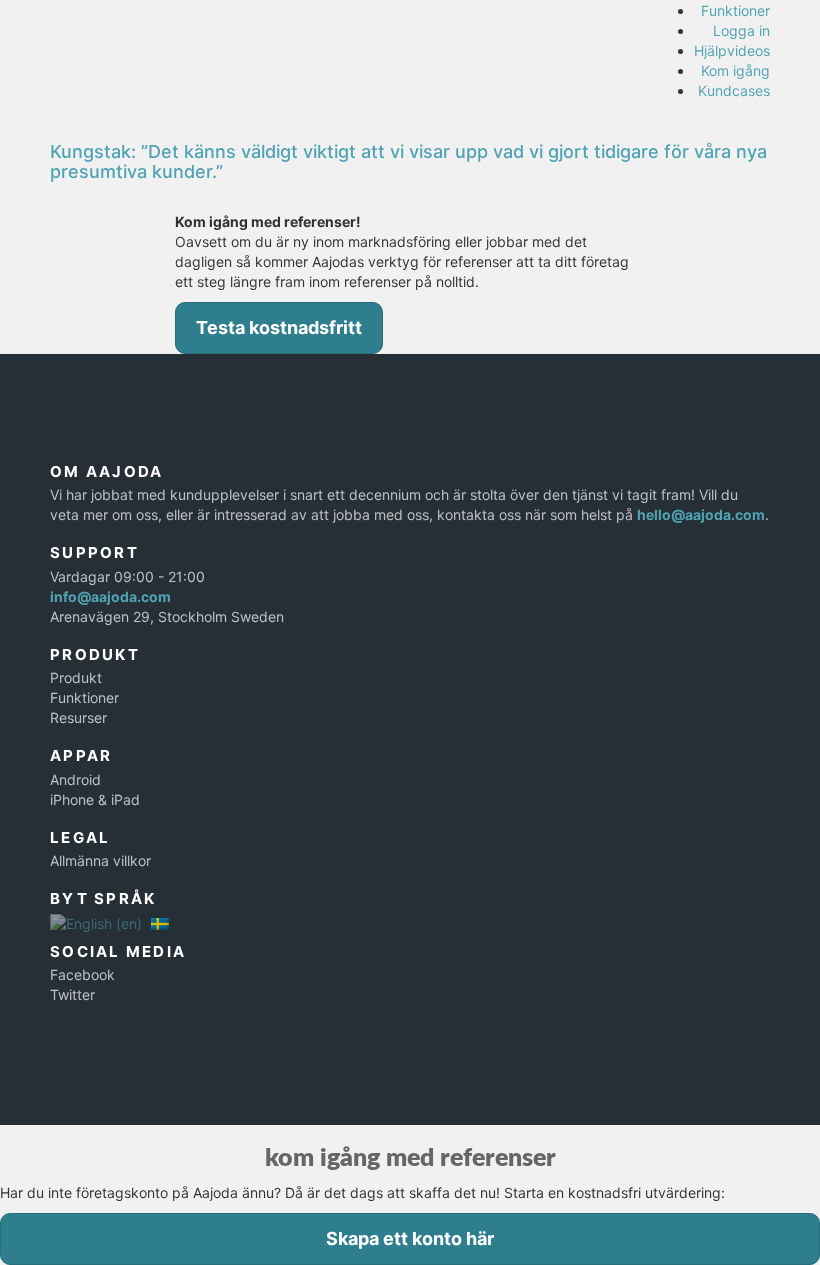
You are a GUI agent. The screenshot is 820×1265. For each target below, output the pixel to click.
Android (75, 779)
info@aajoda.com (110, 596)
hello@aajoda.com (701, 514)
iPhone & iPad (95, 799)
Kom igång (735, 70)
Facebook (82, 974)
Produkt (76, 677)
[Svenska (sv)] (160, 922)
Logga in (741, 30)
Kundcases (734, 90)
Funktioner (735, 10)
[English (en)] (96, 922)
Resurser (78, 717)
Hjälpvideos (732, 50)
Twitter (72, 994)
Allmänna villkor (100, 860)
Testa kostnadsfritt (279, 327)
